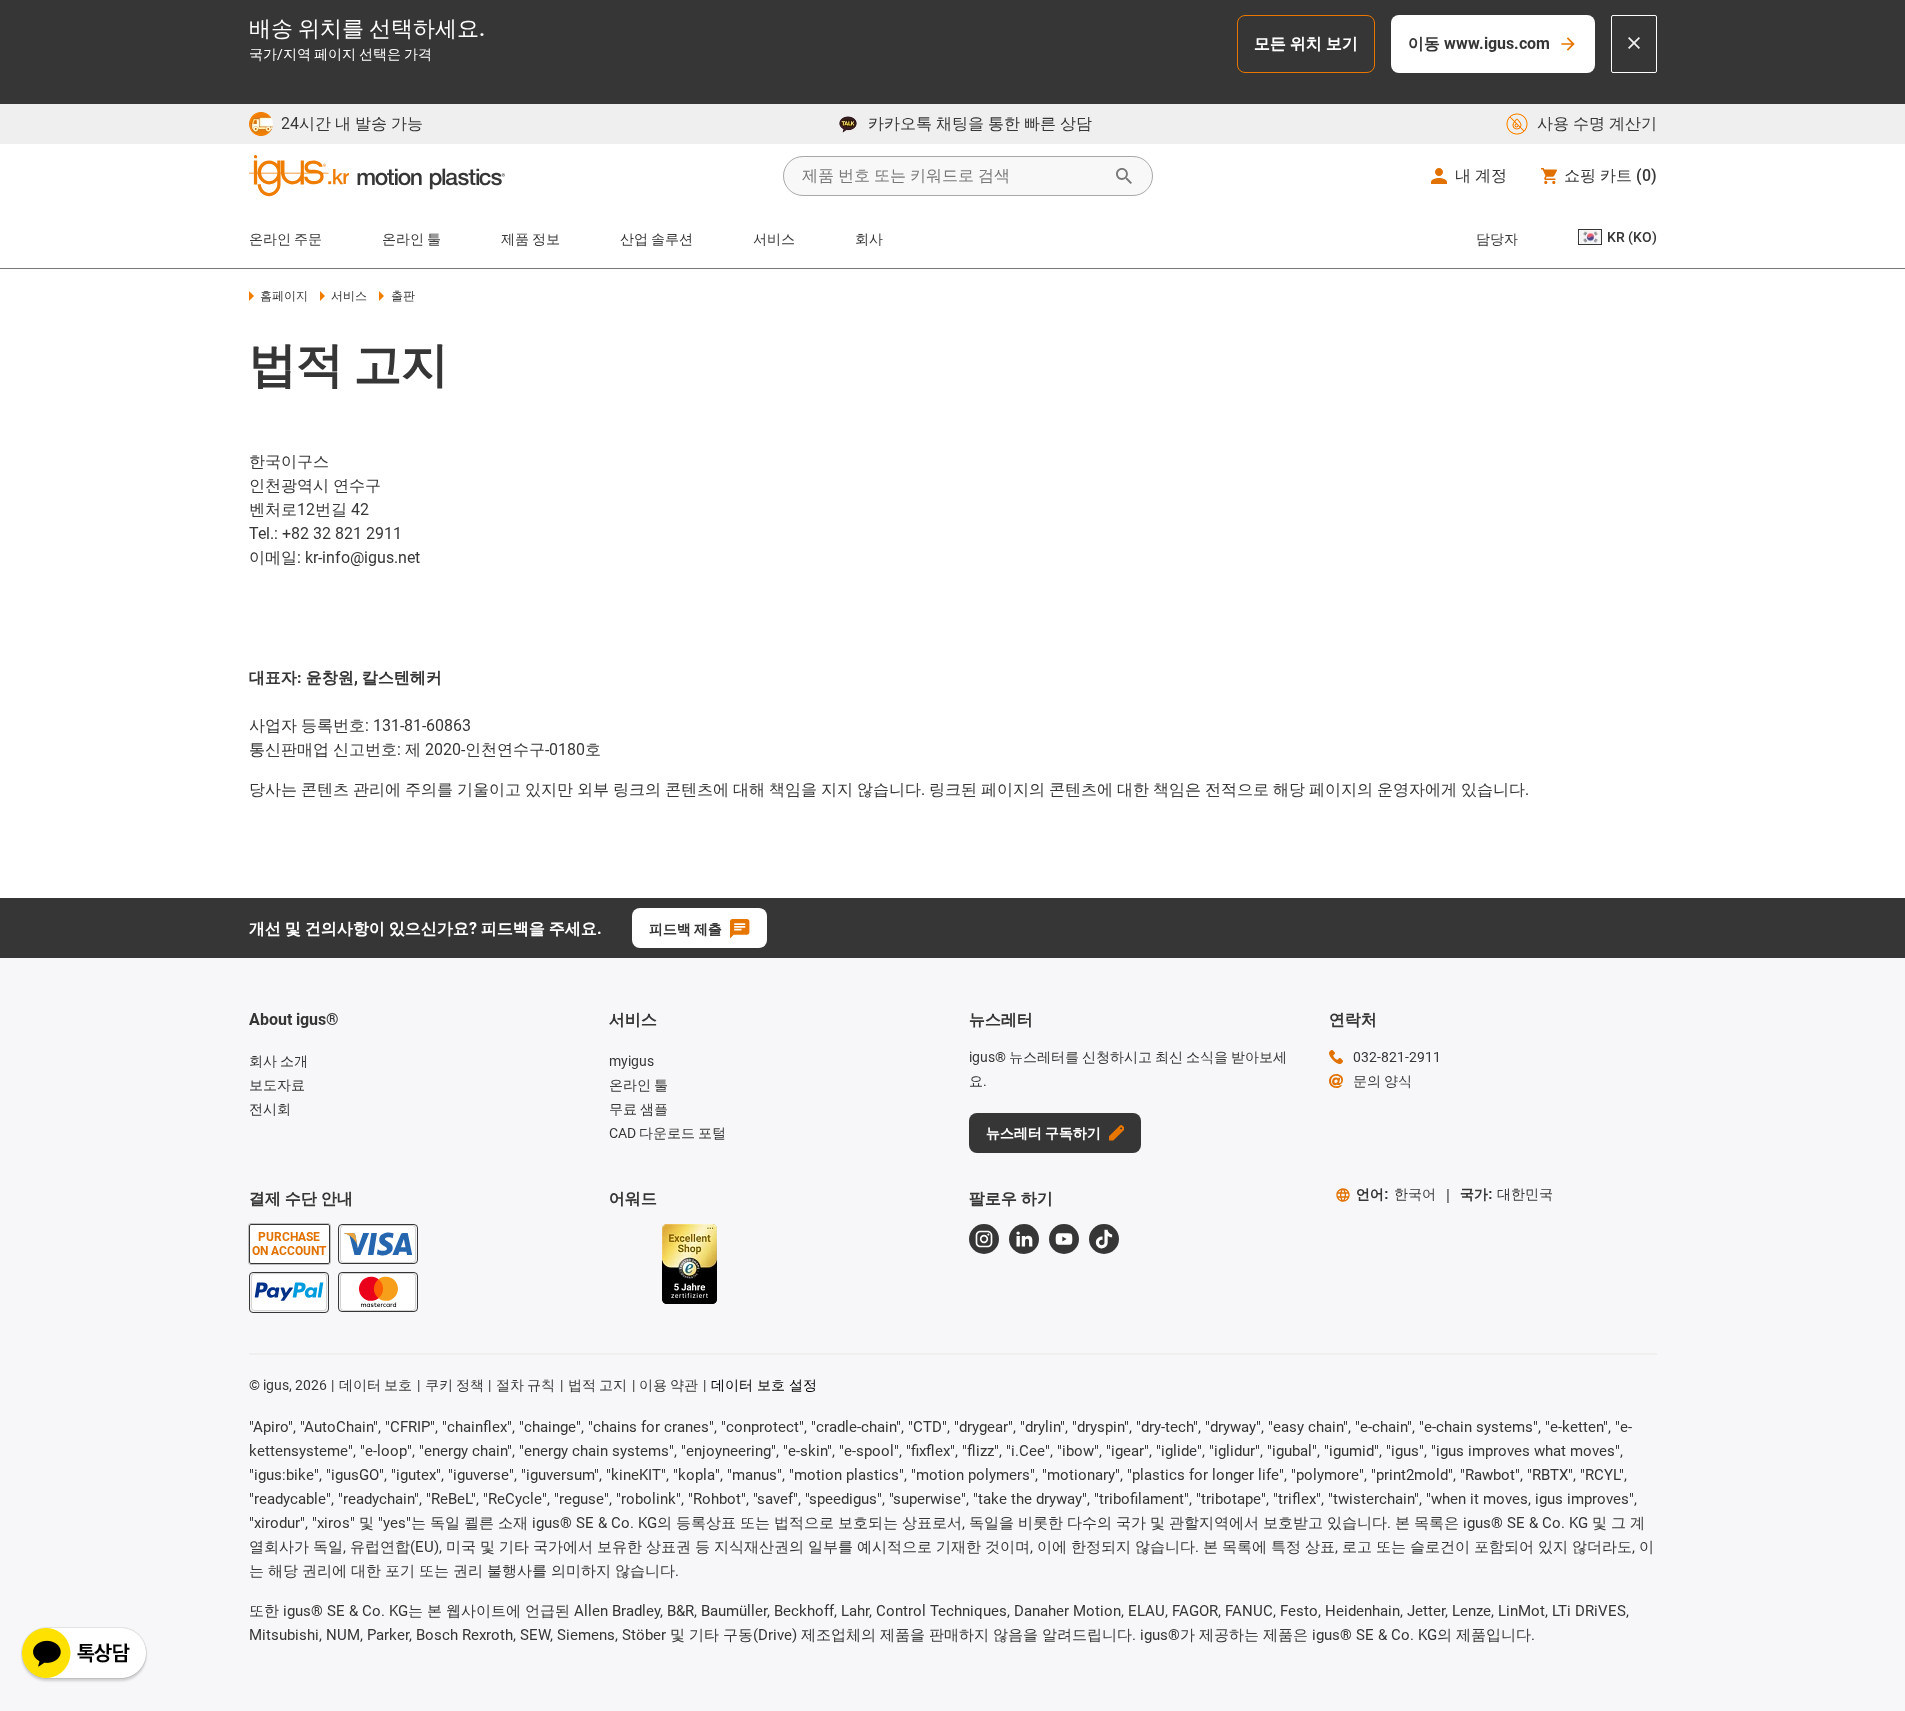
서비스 (774, 239)
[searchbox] (952, 176)
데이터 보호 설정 (764, 1385)
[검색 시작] (1124, 176)
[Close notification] (1634, 44)
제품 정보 (530, 239)
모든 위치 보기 (1306, 43)
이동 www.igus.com (1479, 43)
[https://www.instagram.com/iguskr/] (984, 1239)
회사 (869, 239)
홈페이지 (284, 296)
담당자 (1497, 239)
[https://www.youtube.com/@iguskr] (1064, 1239)
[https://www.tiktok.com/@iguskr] (1104, 1239)
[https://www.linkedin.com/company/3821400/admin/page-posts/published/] (1024, 1239)
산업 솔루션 (656, 239)
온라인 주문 (285, 239)
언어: (1396, 1194)
